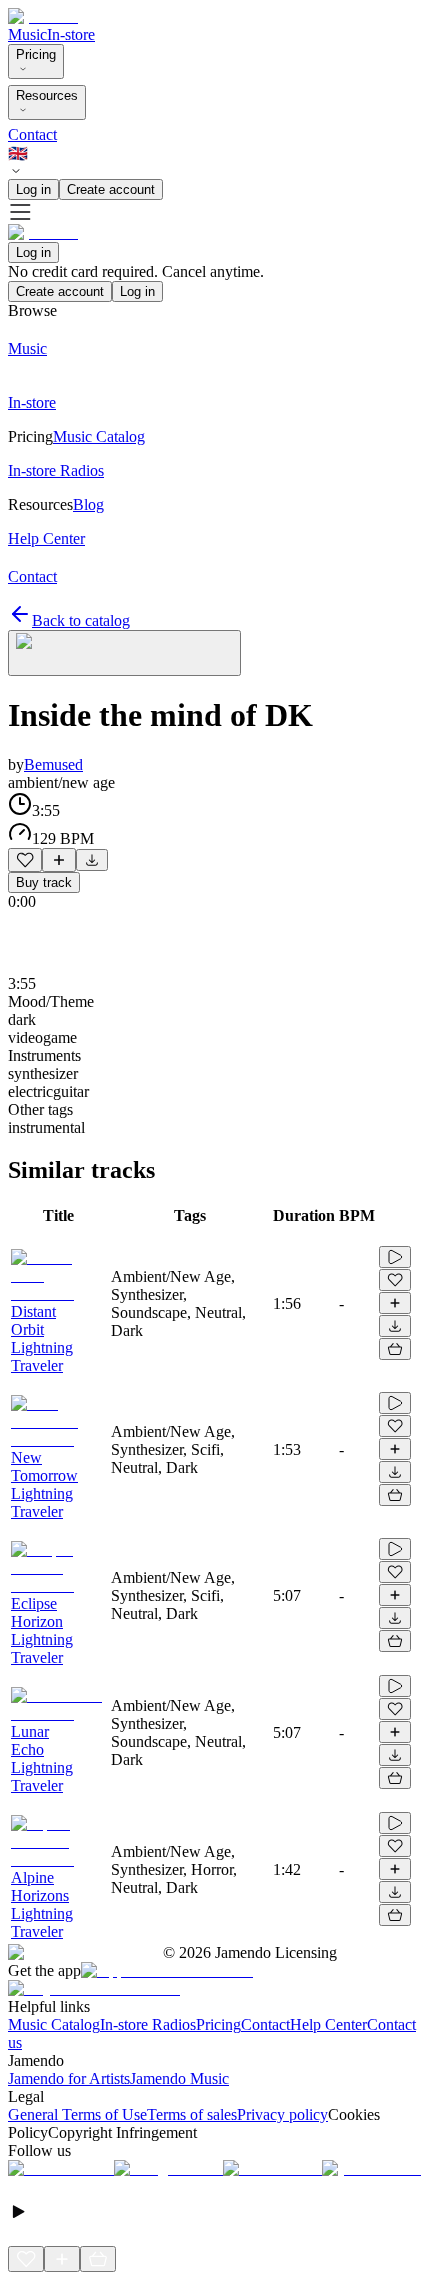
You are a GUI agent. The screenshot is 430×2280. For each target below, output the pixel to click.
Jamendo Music (179, 2078)
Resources (47, 95)
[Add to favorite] (25, 860)
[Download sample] (92, 860)
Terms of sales (192, 2114)
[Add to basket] (395, 1349)
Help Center (328, 2024)
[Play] (124, 653)
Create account (111, 189)
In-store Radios (148, 2024)
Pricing (36, 54)
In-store (71, 34)
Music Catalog (54, 2024)
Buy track (44, 882)
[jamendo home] (43, 16)
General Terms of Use (77, 2114)
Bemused (53, 764)
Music (27, 34)
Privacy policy (282, 2114)
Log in (33, 189)
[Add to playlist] (59, 860)
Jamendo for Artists (69, 2078)
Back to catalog (81, 620)
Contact (32, 134)
